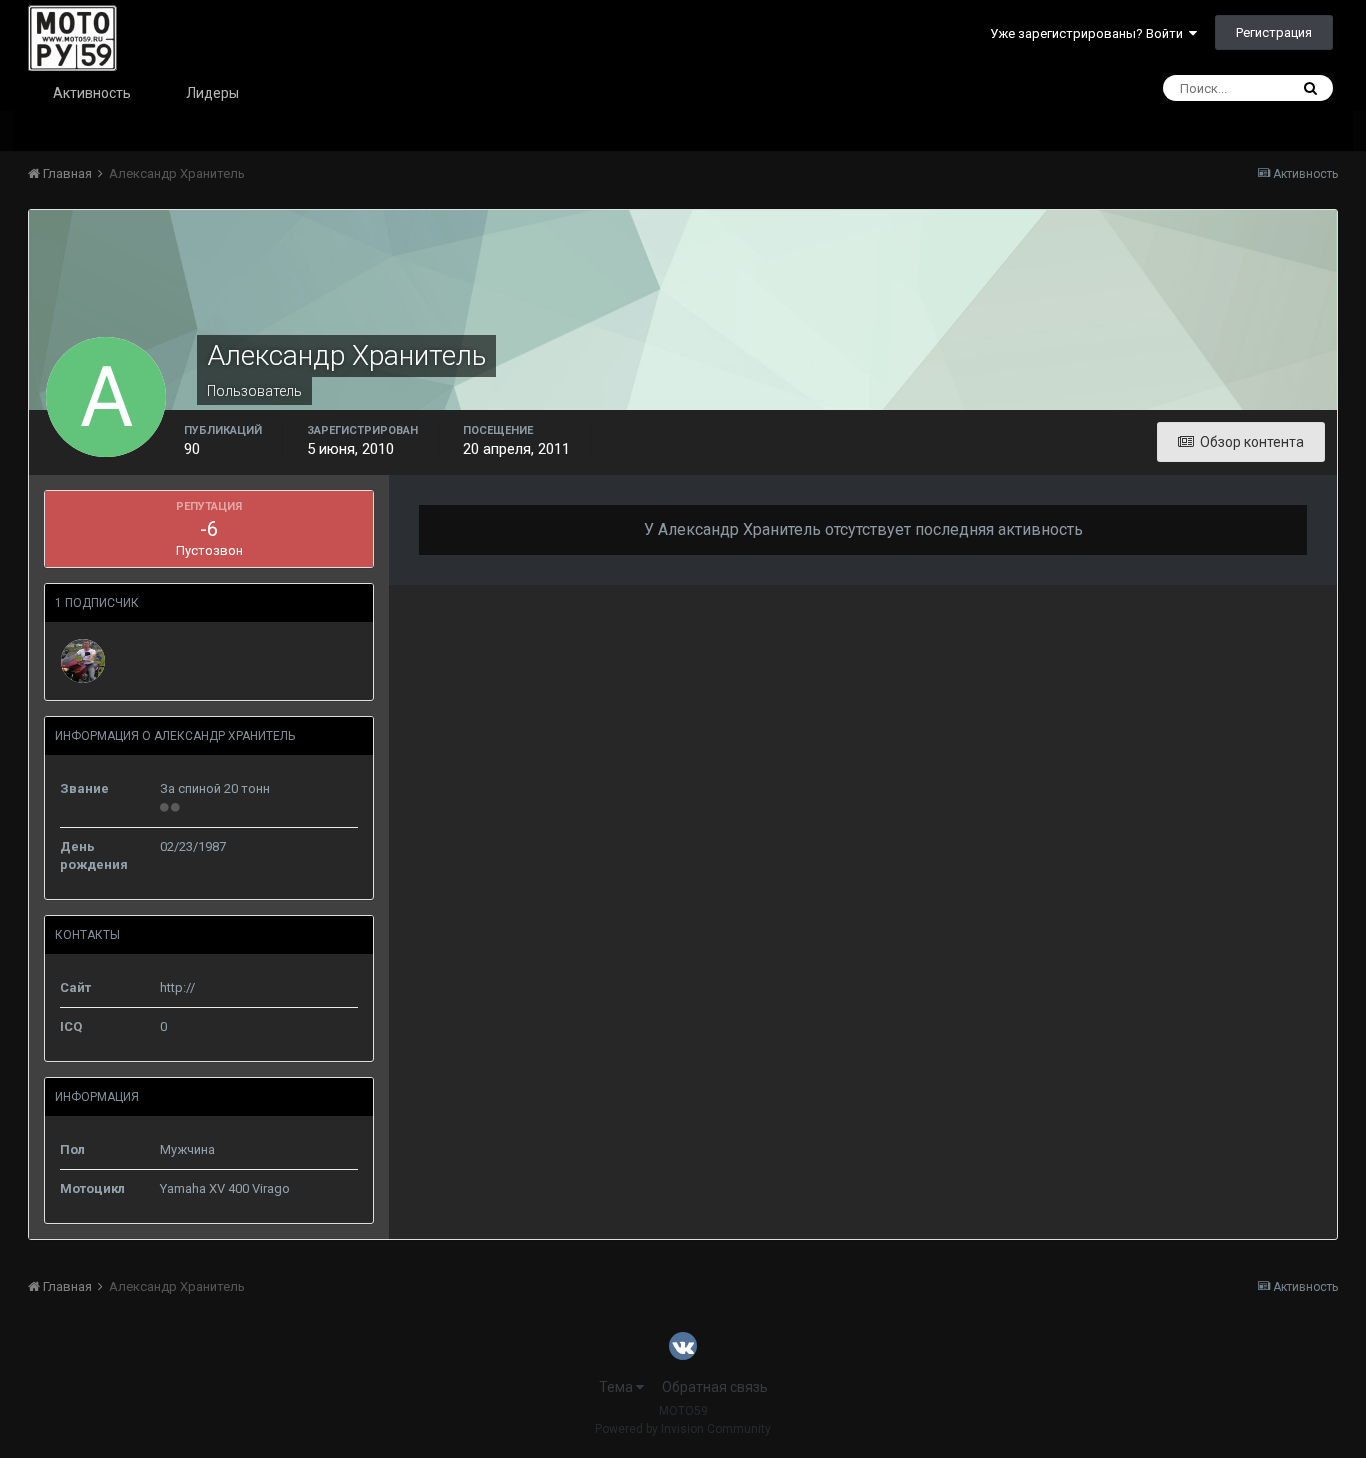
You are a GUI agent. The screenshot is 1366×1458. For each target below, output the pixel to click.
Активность (92, 93)
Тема (617, 1387)
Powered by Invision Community (683, 1429)
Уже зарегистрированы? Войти (1089, 33)
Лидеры (212, 93)
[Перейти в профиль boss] (83, 661)
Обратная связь (715, 1387)
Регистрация (1274, 32)
